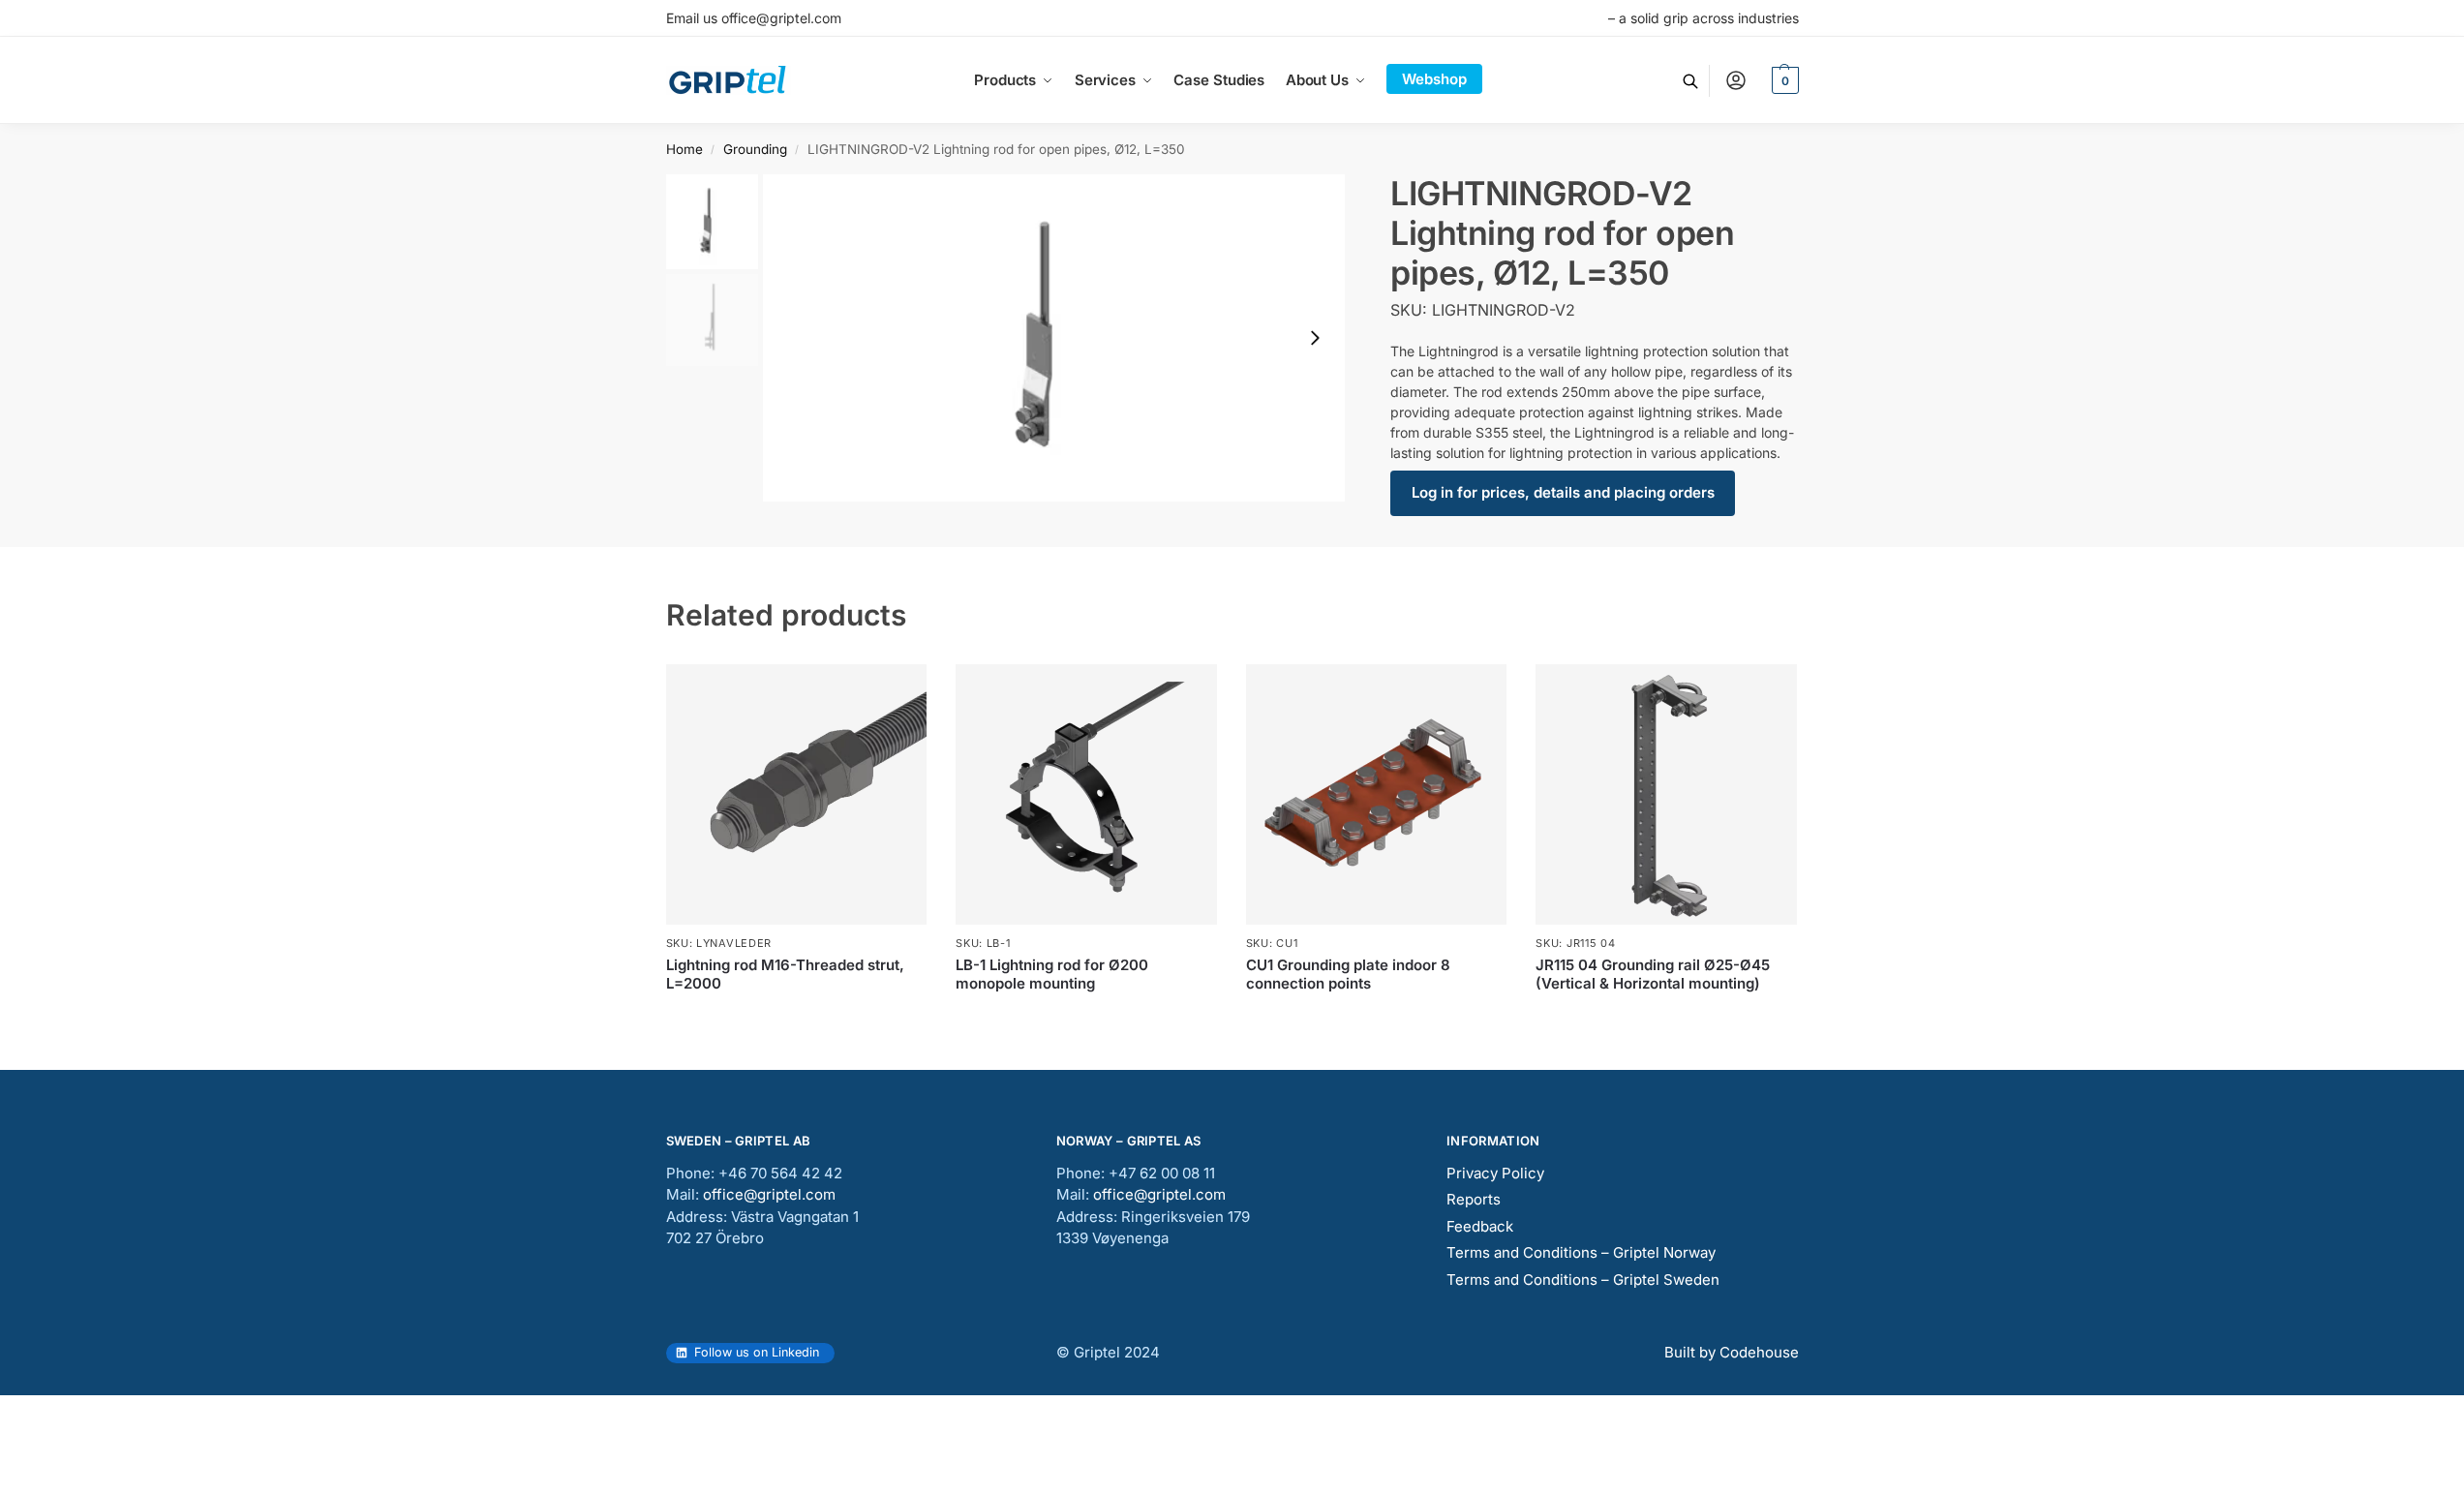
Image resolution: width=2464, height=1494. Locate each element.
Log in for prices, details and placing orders (1563, 492)
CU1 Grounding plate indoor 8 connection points (1348, 975)
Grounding (755, 149)
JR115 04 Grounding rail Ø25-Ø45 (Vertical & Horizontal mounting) (1653, 975)
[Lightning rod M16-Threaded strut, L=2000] (797, 795)
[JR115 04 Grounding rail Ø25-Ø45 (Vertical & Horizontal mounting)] (1666, 795)
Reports (1474, 1199)
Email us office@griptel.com (754, 18)
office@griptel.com (769, 1194)
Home (684, 149)
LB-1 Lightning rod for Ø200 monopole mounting (1052, 975)
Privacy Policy (1495, 1173)
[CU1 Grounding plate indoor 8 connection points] (1377, 795)
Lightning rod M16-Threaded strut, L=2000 (785, 975)
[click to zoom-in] (1054, 338)
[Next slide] (1315, 338)
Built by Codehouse (1732, 1352)
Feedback (1480, 1226)
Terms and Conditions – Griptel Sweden (1583, 1280)
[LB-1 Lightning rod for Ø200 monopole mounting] (1086, 795)
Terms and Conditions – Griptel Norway (1581, 1252)
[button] (1783, 80)
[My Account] (1736, 80)
